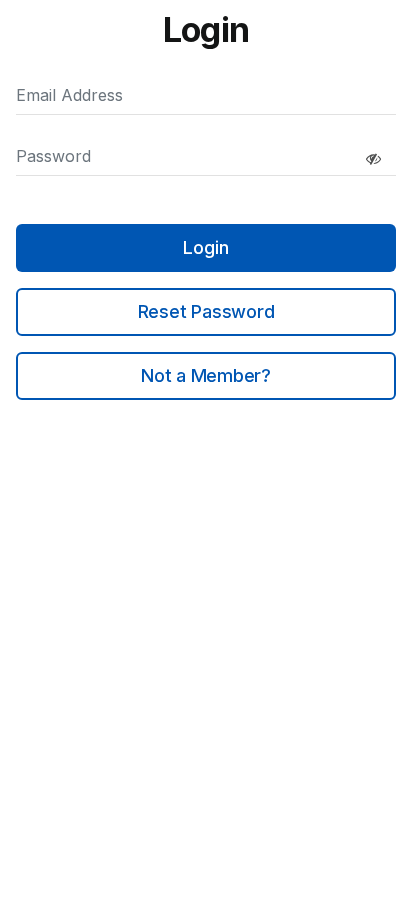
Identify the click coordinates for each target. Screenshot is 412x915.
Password (42, 154)
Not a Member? (206, 375)
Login (206, 247)
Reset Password (206, 311)
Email (30, 93)
